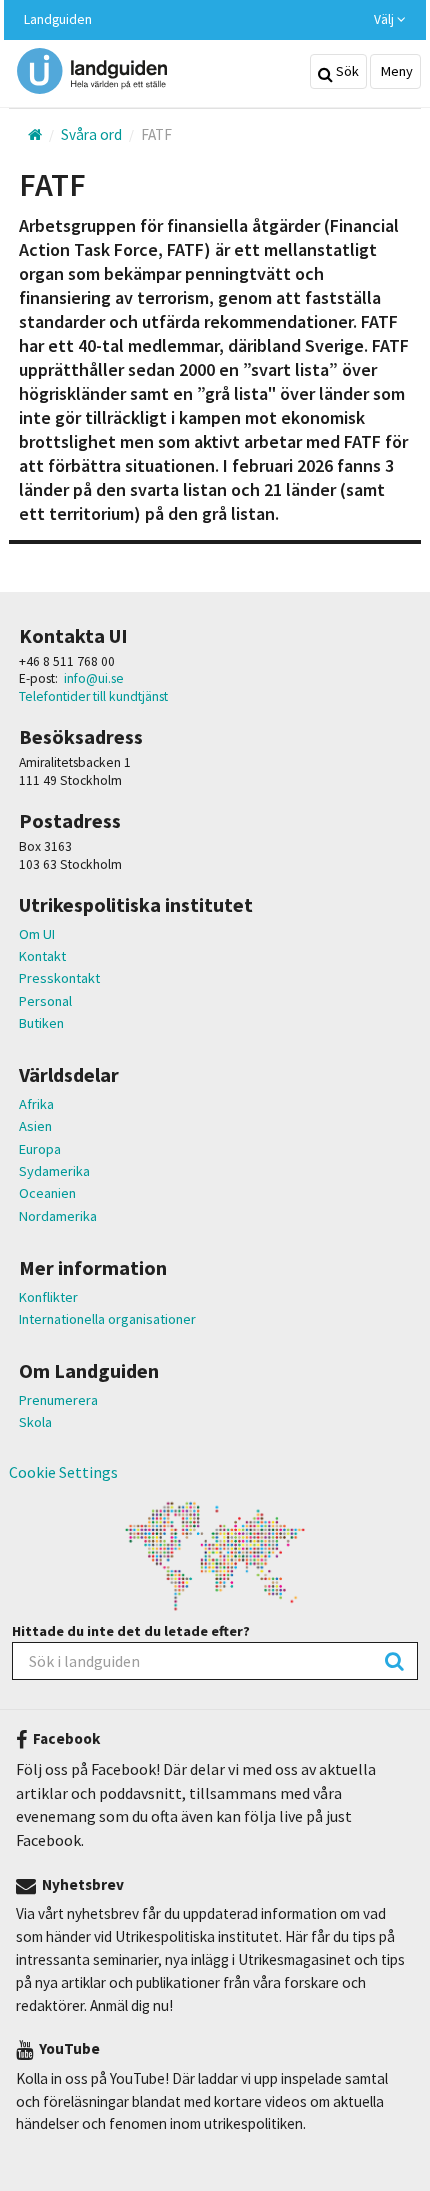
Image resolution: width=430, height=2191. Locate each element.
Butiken (41, 1023)
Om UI (37, 934)
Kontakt (42, 956)
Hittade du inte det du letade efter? (131, 1631)
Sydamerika (54, 1171)
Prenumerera (58, 1400)
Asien (35, 1126)
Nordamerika (58, 1216)
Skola (35, 1422)
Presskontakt (59, 978)
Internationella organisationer (107, 1319)
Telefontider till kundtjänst (93, 696)
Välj (385, 19)
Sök (346, 71)
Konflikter (48, 1297)
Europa (40, 1149)
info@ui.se (94, 678)
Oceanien (47, 1193)
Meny (395, 71)
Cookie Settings (63, 1472)
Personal (45, 1001)
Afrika (36, 1104)
